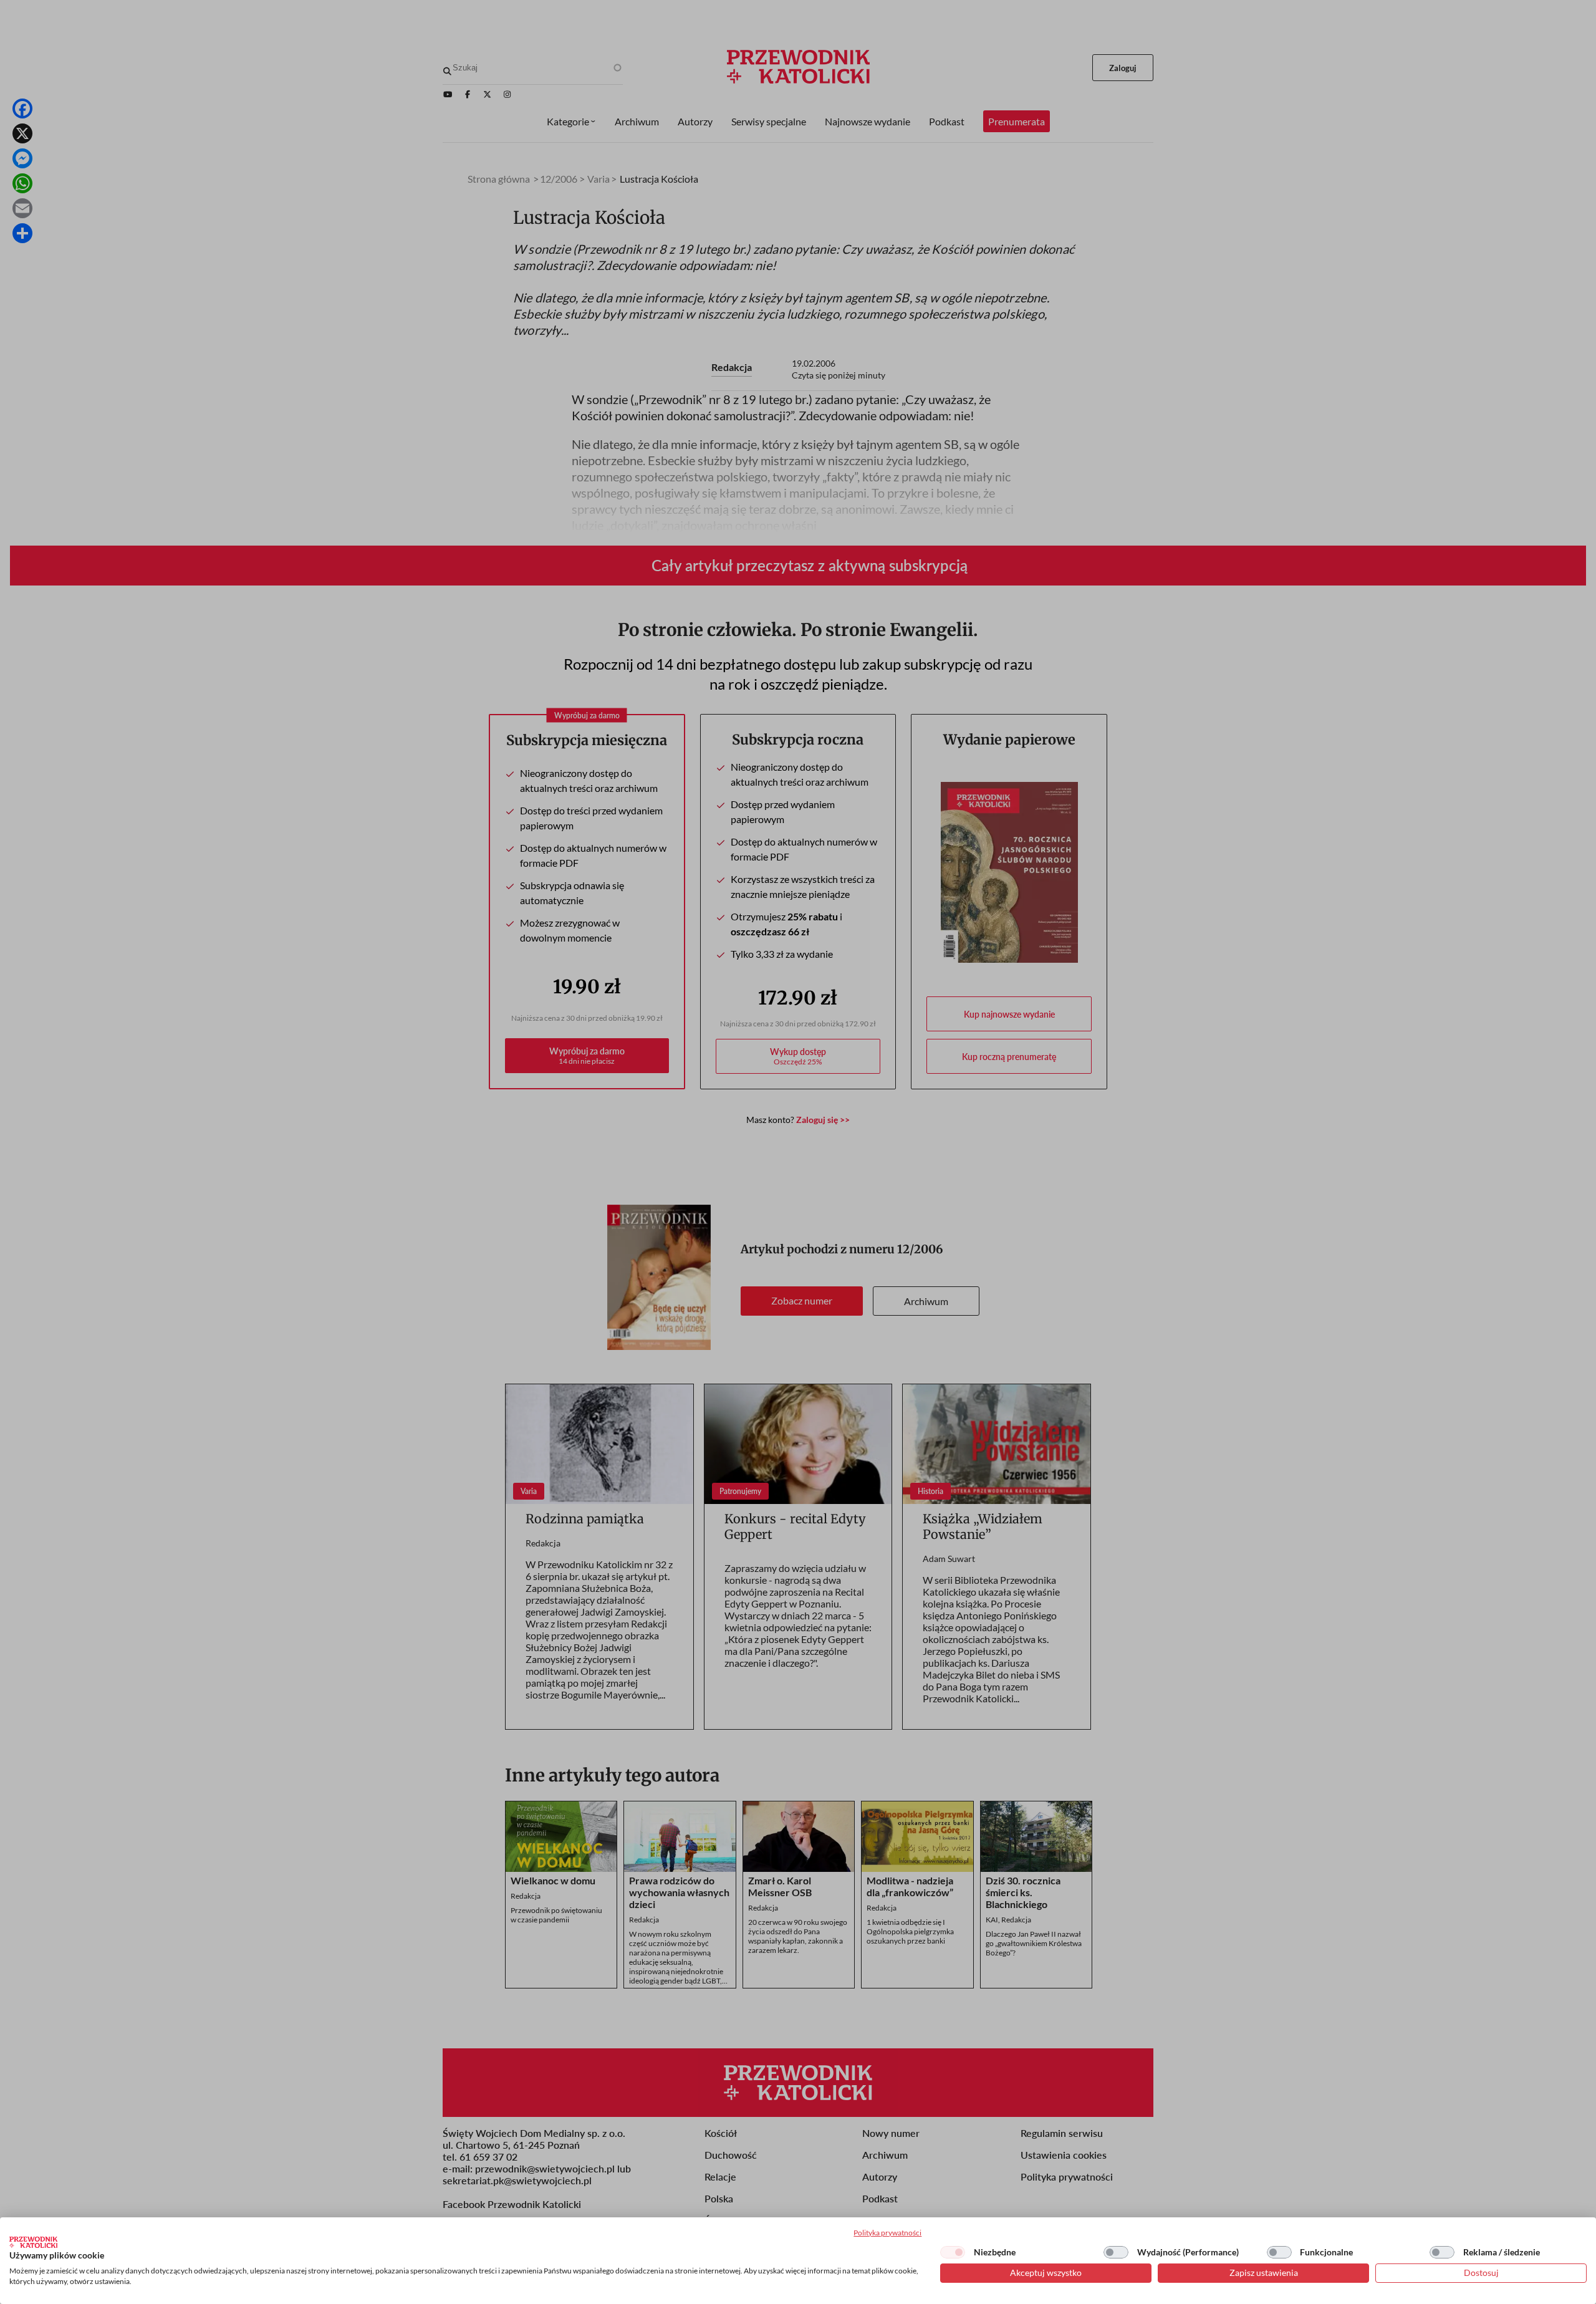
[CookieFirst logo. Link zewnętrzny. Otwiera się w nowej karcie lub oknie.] (33, 2242)
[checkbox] (953, 2252)
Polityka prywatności (887, 2233)
